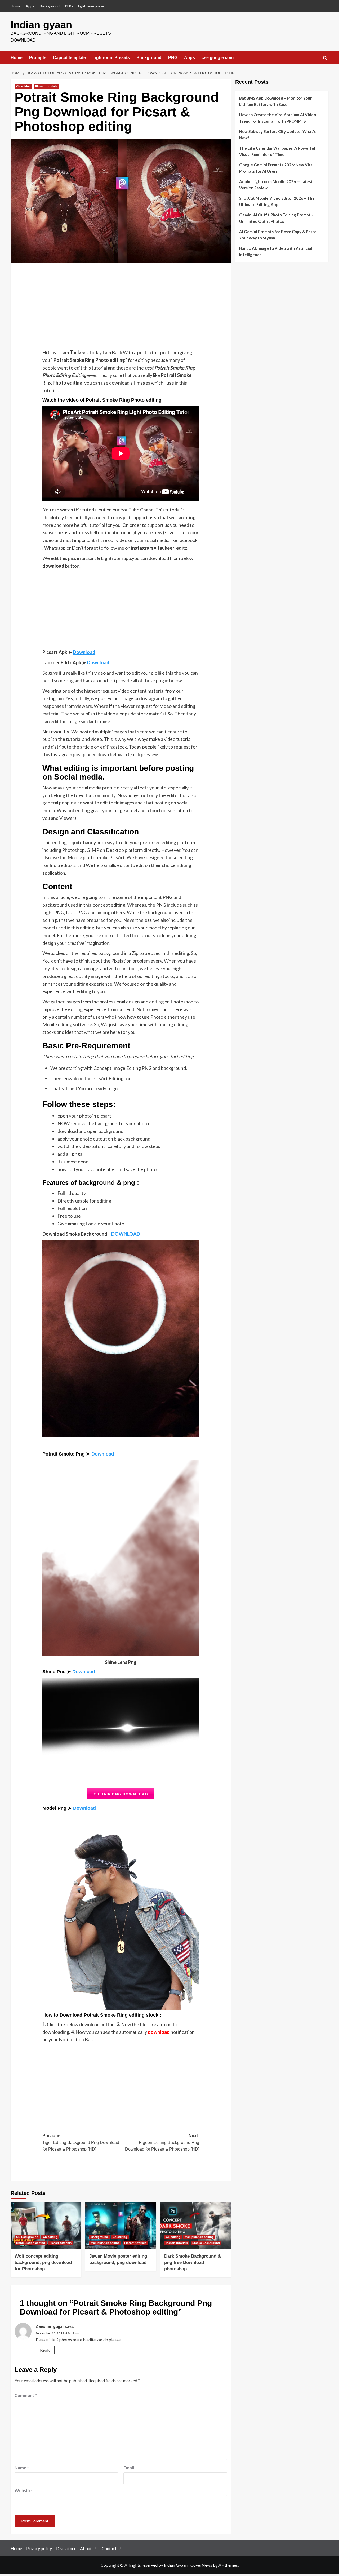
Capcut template (69, 58)
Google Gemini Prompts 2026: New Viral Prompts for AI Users (276, 168)
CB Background (27, 2237)
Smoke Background (206, 2243)
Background (50, 6)
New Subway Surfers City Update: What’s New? (277, 135)
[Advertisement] (121, 309)
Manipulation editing (31, 2243)
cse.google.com (218, 58)
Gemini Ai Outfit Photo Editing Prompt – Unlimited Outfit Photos (276, 218)
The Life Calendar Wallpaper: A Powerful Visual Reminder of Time (277, 151)
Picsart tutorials (46, 86)
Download (84, 652)
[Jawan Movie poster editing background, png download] (121, 2226)
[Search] (325, 58)
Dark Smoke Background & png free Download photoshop (193, 2263)
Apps (30, 6)
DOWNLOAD (126, 1234)
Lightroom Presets (111, 58)
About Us (89, 2548)
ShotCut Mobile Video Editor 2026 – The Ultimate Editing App (277, 201)
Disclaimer (66, 2548)
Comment (26, 2395)
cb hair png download (121, 1794)
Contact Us (112, 2548)
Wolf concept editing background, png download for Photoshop (43, 2263)
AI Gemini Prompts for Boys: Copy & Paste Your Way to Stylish (278, 235)
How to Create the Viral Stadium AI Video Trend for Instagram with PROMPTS (278, 118)
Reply (45, 2350)
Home (15, 6)
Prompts (38, 58)
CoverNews (201, 2565)
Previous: (81, 2142)
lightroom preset (92, 6)
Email (130, 2468)
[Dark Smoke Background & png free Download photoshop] (196, 2226)
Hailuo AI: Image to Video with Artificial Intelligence (276, 251)
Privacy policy (39, 2548)
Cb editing (23, 86)
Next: (162, 2142)
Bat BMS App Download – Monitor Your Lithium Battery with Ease (275, 101)
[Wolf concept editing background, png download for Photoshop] (46, 2226)
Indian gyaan (41, 25)
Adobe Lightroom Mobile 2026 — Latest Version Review (276, 185)
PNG (69, 6)
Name (22, 2468)
